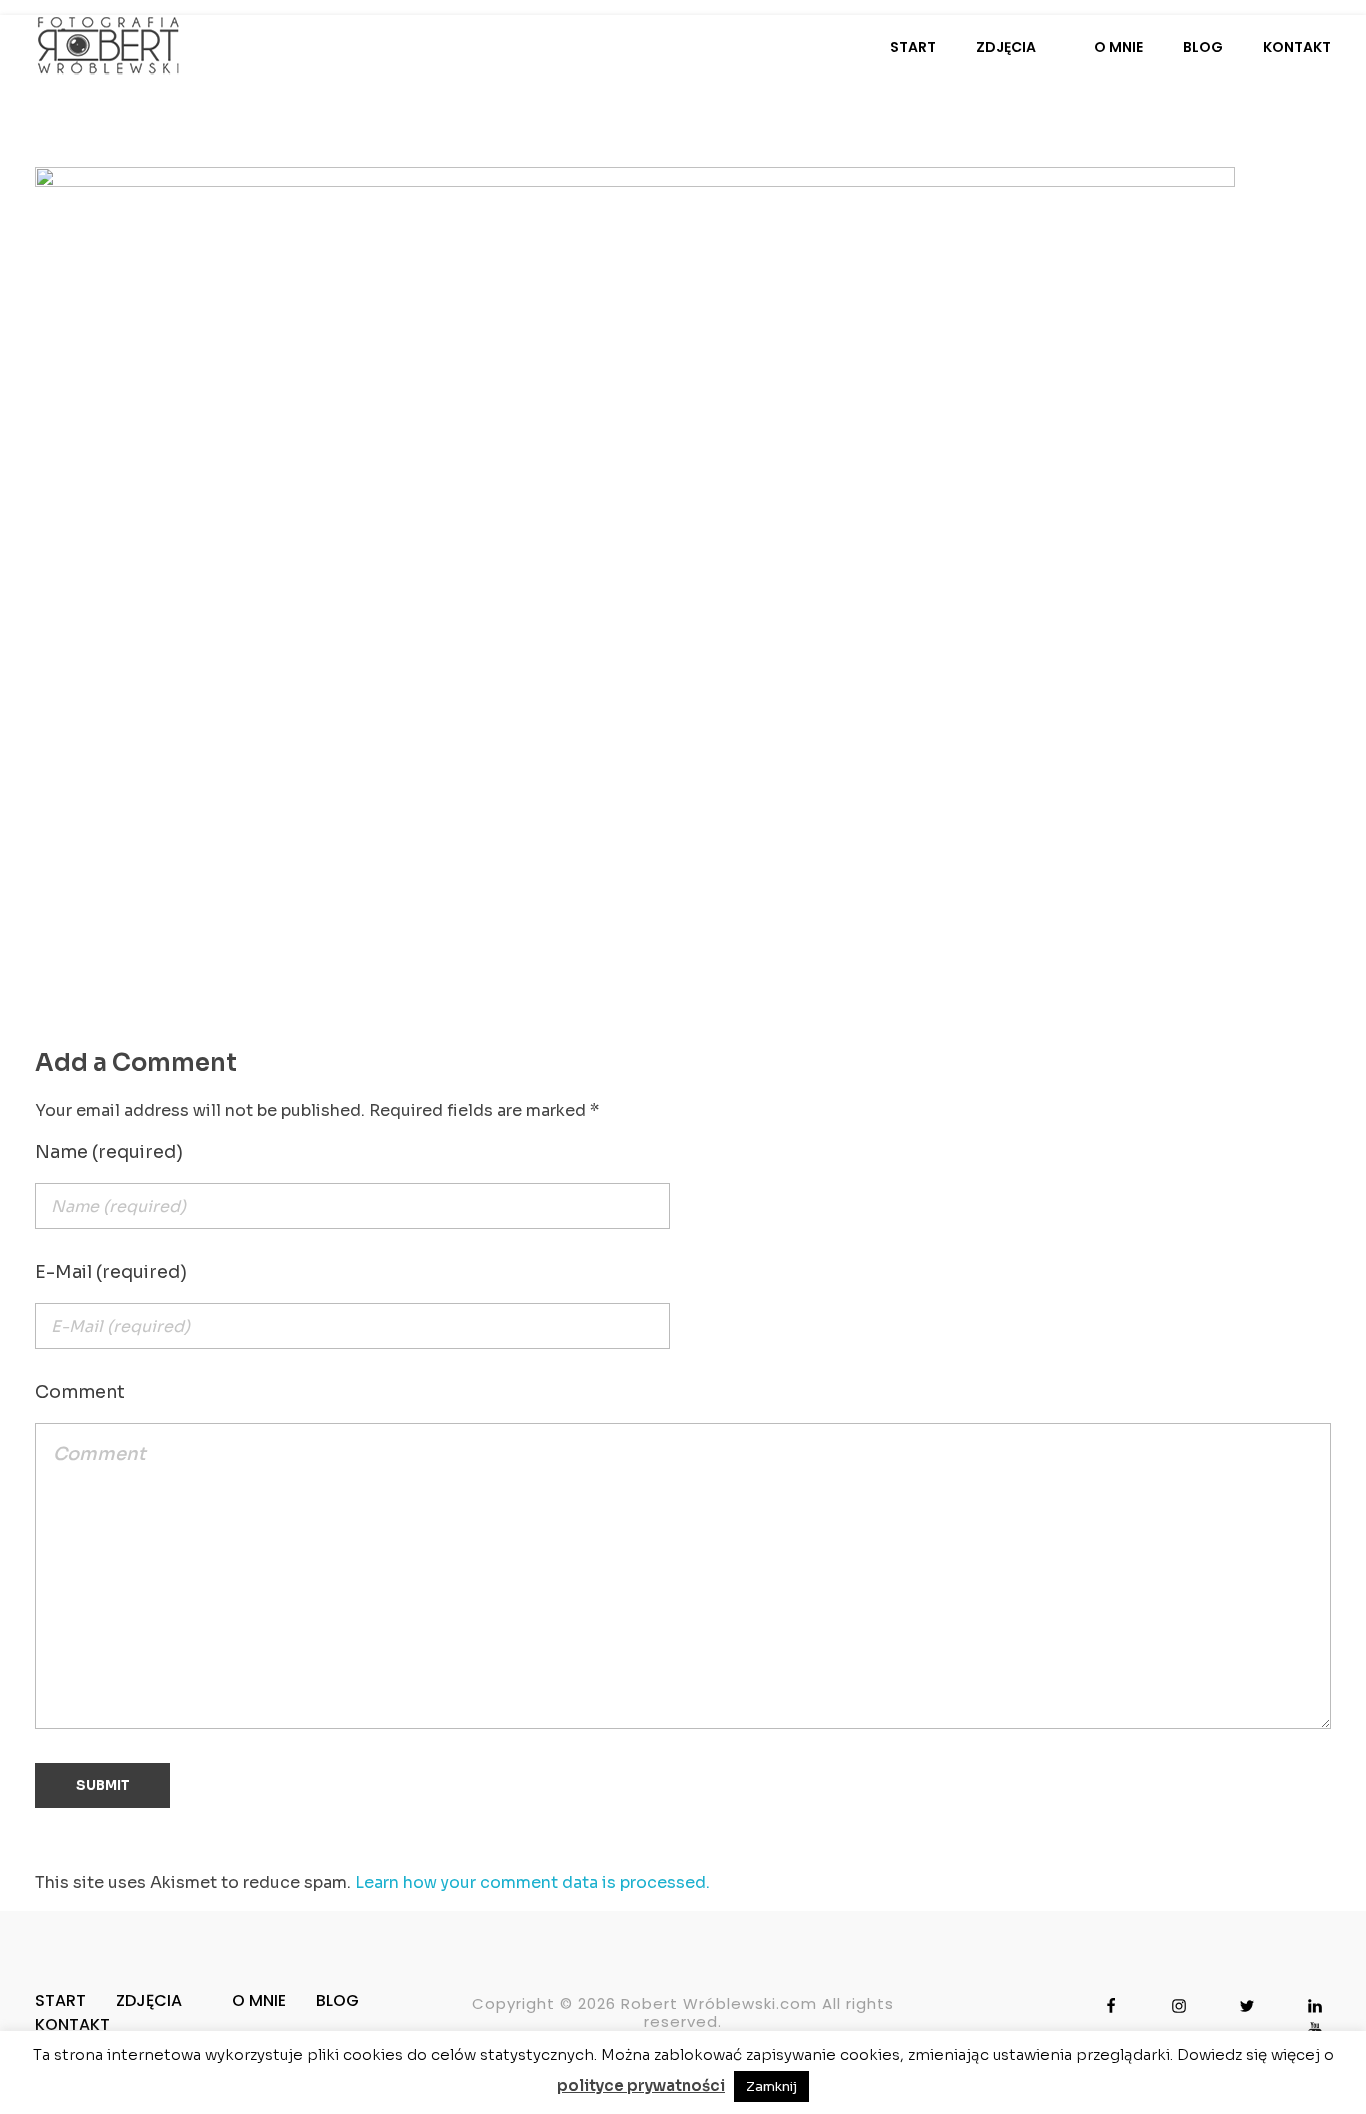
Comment (80, 1392)
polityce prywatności (641, 2085)
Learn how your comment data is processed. (532, 1882)
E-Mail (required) (111, 1272)
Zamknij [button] (771, 2086)
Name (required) (109, 1152)
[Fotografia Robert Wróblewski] (108, 45)
